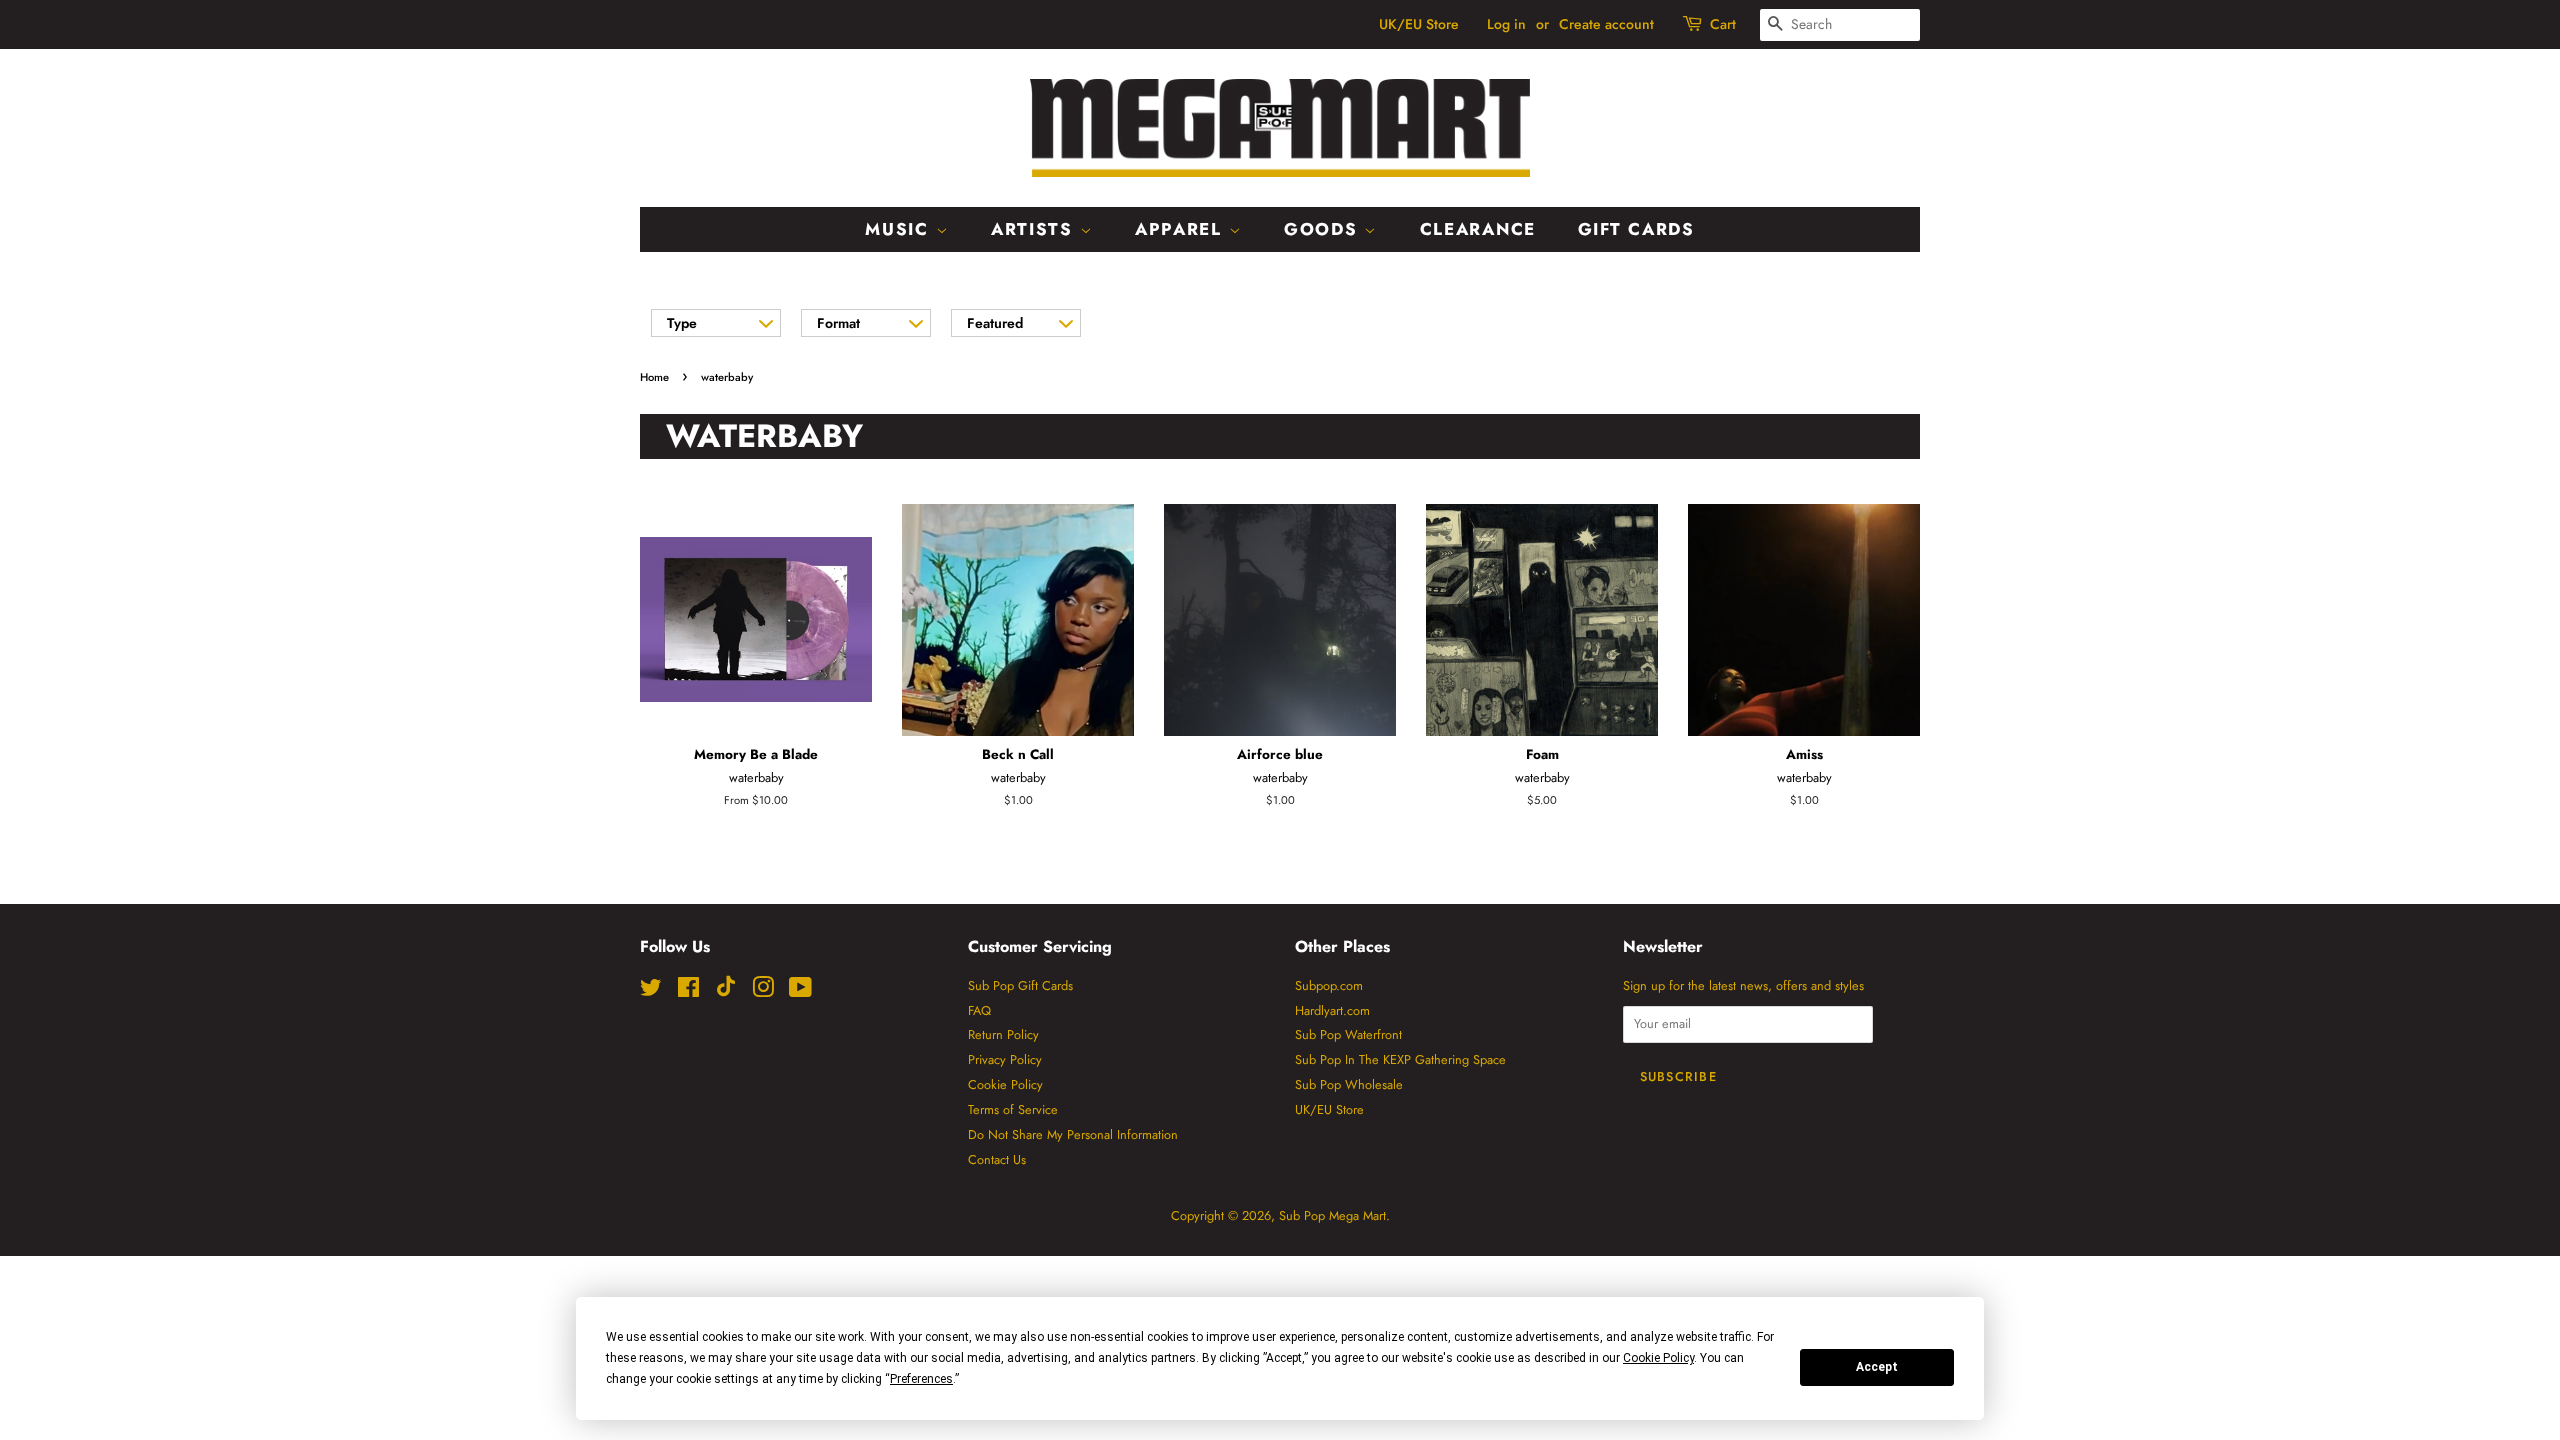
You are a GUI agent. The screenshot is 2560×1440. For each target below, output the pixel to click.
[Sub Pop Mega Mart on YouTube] (800, 991)
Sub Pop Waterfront (1348, 1034)
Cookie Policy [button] (1658, 1358)
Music (900, 229)
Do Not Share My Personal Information (1073, 1134)
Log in (1506, 24)
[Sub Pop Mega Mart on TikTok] (726, 992)
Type (682, 323)
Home (654, 377)
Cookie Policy (1005, 1084)
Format (838, 323)
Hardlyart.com (1332, 1010)
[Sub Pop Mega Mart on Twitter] (651, 991)
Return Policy (1003, 1034)
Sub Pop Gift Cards (1020, 985)
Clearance (1478, 229)
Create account (1606, 24)
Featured (995, 323)
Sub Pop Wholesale (1349, 1084)
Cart (1723, 24)
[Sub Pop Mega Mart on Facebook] (688, 991)
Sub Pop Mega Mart (1332, 1215)
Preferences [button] (921, 1379)
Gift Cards (1636, 229)
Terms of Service (1013, 1109)
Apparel (1182, 229)
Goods (1324, 229)
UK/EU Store (1419, 24)
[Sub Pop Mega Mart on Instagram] (763, 991)
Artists (1035, 229)
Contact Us (997, 1159)
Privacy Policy (1005, 1059)
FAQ (979, 1010)
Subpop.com (1329, 985)
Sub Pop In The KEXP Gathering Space (1400, 1059)
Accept (1877, 1367)
